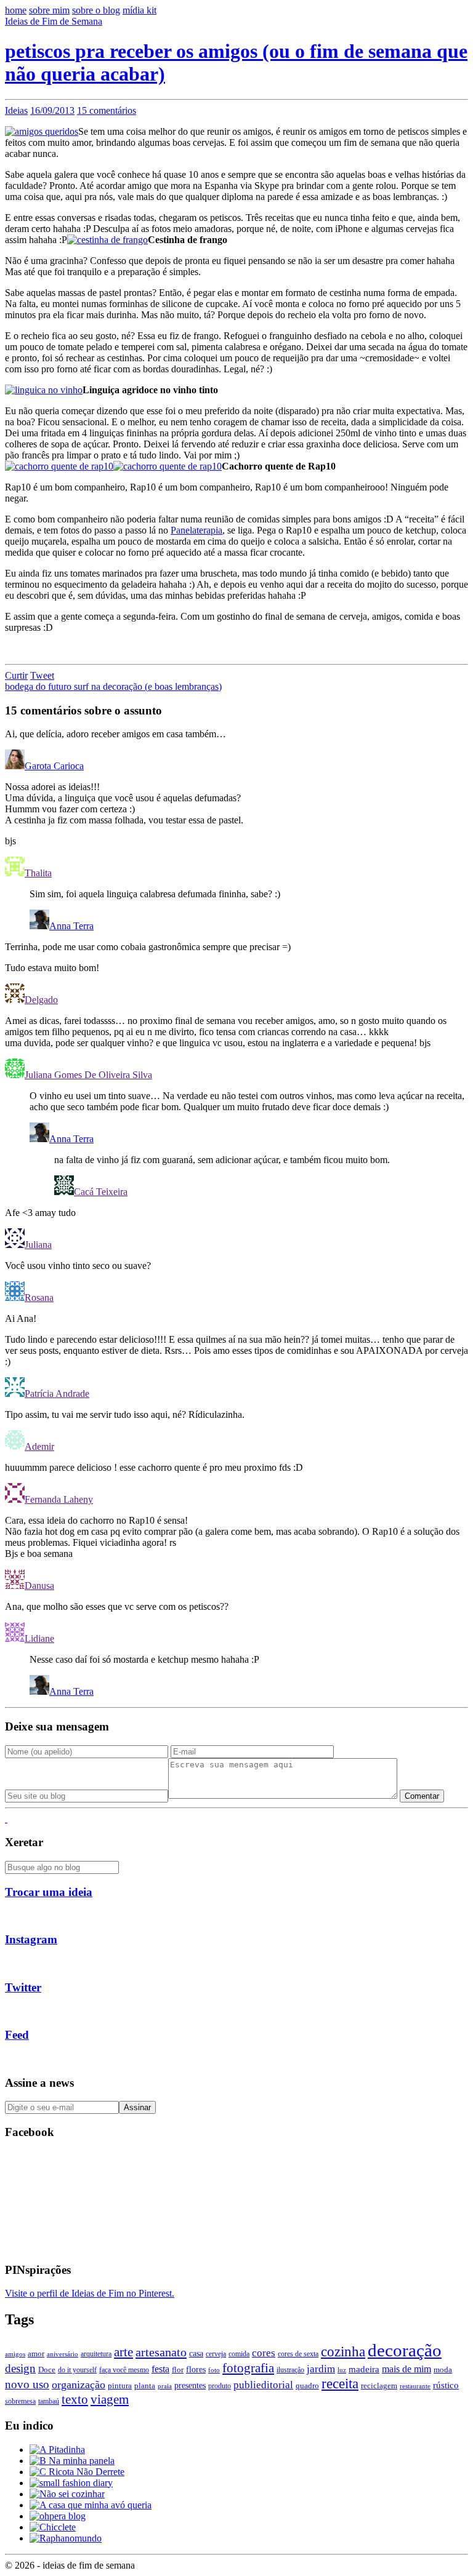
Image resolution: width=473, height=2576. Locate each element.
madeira (364, 2369)
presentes (190, 2385)
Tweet (42, 675)
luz (342, 2370)
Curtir (16, 675)
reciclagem (379, 2386)
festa (160, 2369)
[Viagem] (66, 2538)
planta (145, 2386)
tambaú (49, 2401)
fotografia (248, 2368)
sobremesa (20, 2401)
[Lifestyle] (77, 2472)
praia (165, 2386)
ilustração (290, 2370)
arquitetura (96, 2354)
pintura (120, 2386)
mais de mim (406, 2369)
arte (123, 2352)
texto (75, 2399)
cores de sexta (298, 2354)
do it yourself (77, 2370)
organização (79, 2385)
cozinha (343, 2351)
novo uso (27, 2384)
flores (196, 2369)
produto (220, 2386)
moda (443, 2370)
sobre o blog (96, 10)
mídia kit (139, 10)
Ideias (16, 110)
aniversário (63, 2354)
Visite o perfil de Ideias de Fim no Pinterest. (90, 2293)
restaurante (415, 2386)
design (20, 2368)
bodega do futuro (39, 686)
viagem (110, 2399)
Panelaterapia (196, 530)
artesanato (161, 2352)
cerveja (216, 2354)
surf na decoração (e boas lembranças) (148, 686)
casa (196, 2354)
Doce (47, 2370)
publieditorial (263, 2385)
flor (178, 2370)
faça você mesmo (124, 2370)
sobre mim (49, 10)
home (16, 10)
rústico (446, 2385)
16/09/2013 (52, 110)
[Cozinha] (57, 2450)
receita (340, 2384)
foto (214, 2370)
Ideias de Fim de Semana (54, 21)
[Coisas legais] (53, 2527)
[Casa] (91, 2505)
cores (264, 2353)
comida (239, 2354)
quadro (307, 2386)
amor (36, 2354)
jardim (321, 2369)
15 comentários (107, 110)
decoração (405, 2350)
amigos (15, 2354)
